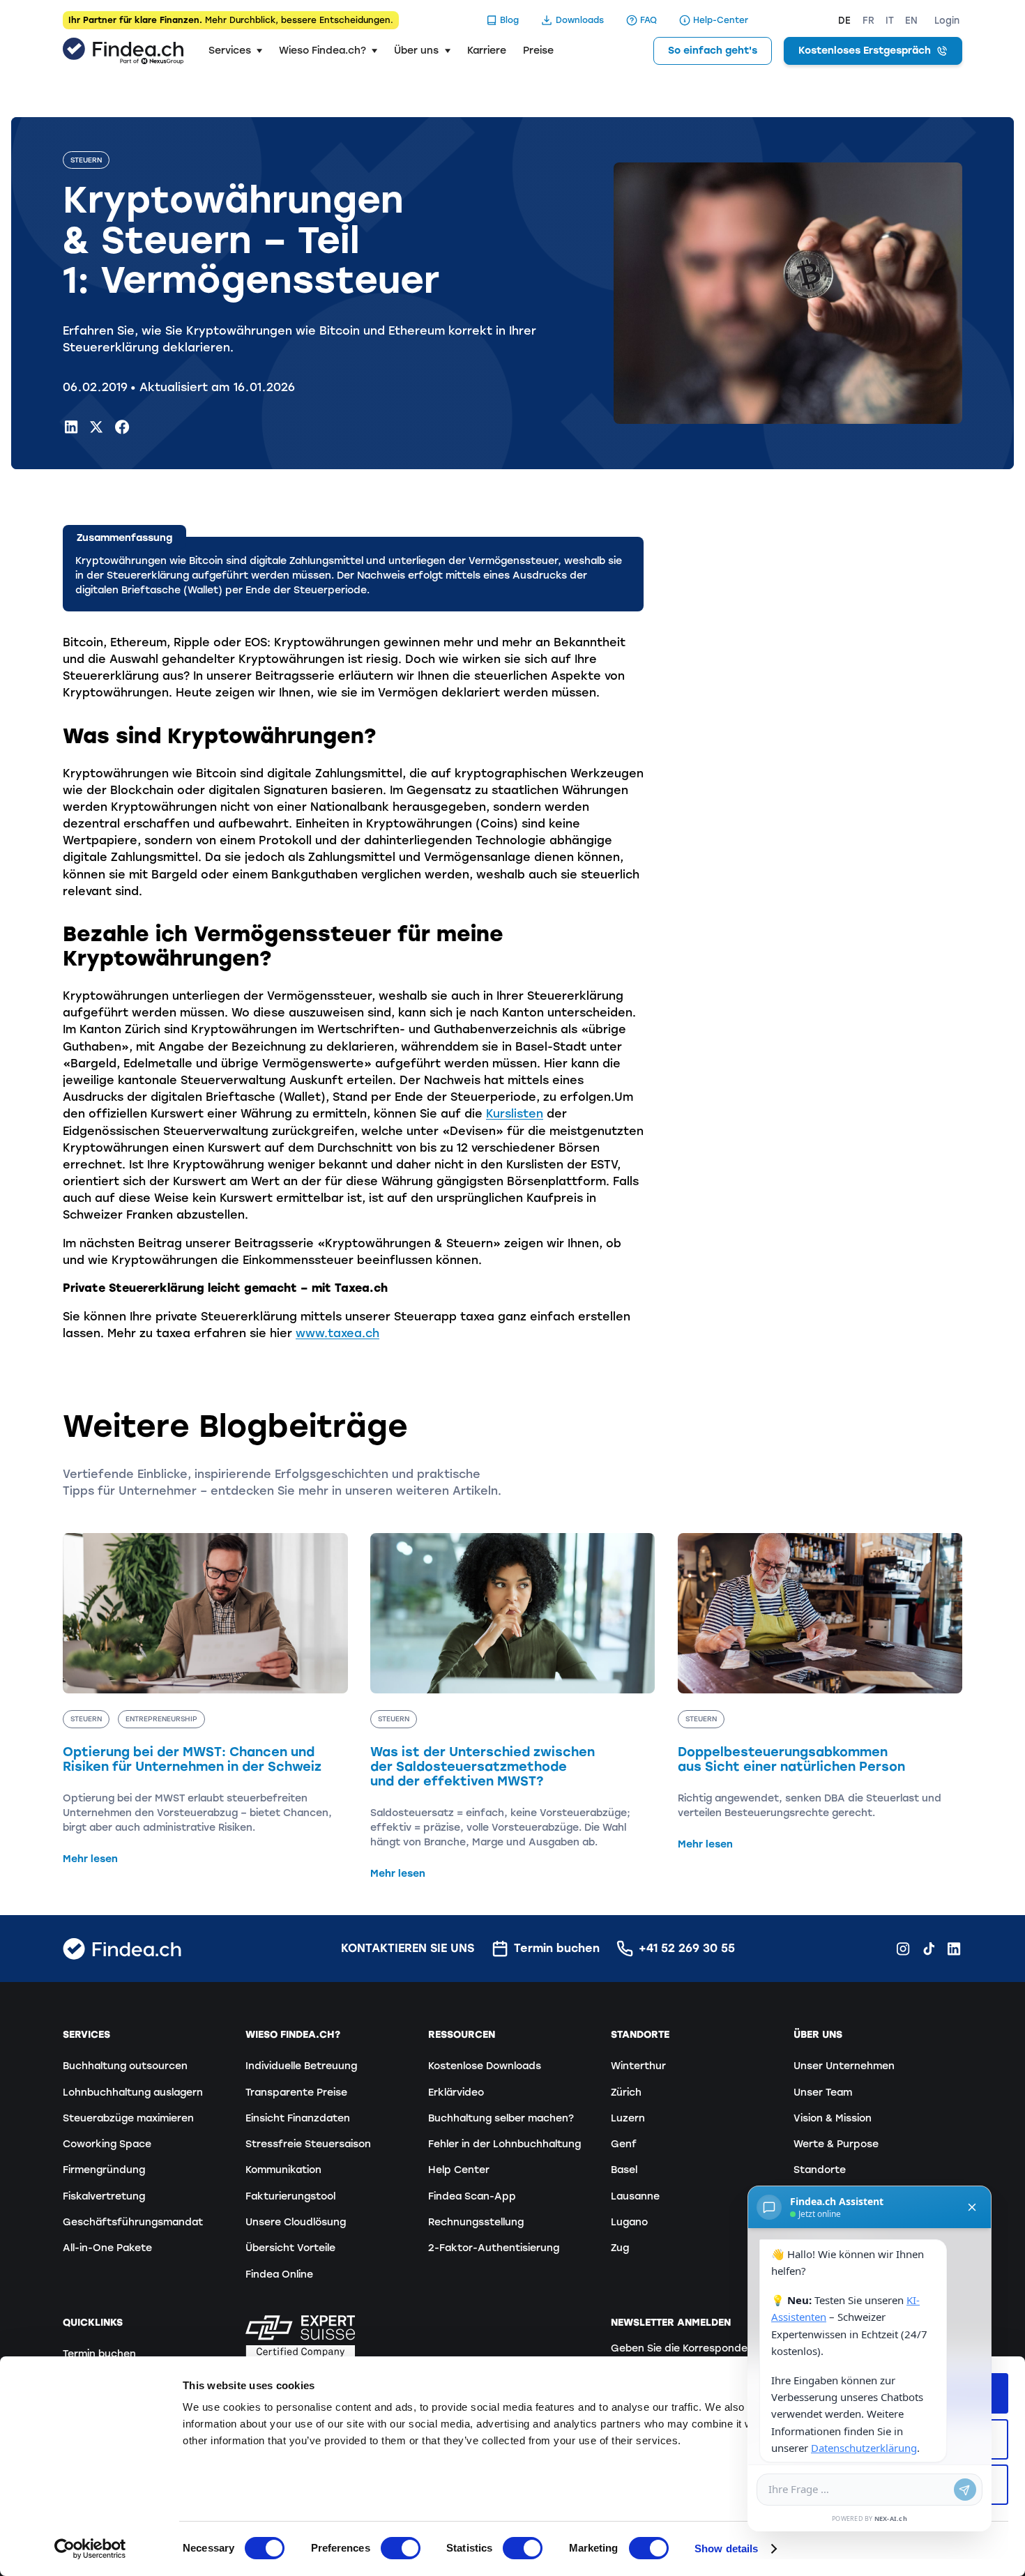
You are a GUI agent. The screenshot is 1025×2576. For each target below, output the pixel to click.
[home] (123, 51)
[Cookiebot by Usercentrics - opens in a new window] (90, 2549)
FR (868, 21)
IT (890, 21)
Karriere (487, 51)
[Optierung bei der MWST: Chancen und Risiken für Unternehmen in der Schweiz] (205, 1700)
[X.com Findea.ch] (96, 427)
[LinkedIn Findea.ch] (71, 427)
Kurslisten (515, 1114)
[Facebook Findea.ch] (122, 427)
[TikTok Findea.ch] (929, 1949)
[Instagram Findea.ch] (903, 1949)
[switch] (401, 2548)
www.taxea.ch (337, 1333)
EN (911, 21)
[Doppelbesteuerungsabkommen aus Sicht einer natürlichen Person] (820, 1692)
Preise (538, 51)
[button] (235, 51)
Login (947, 21)
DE (844, 21)
